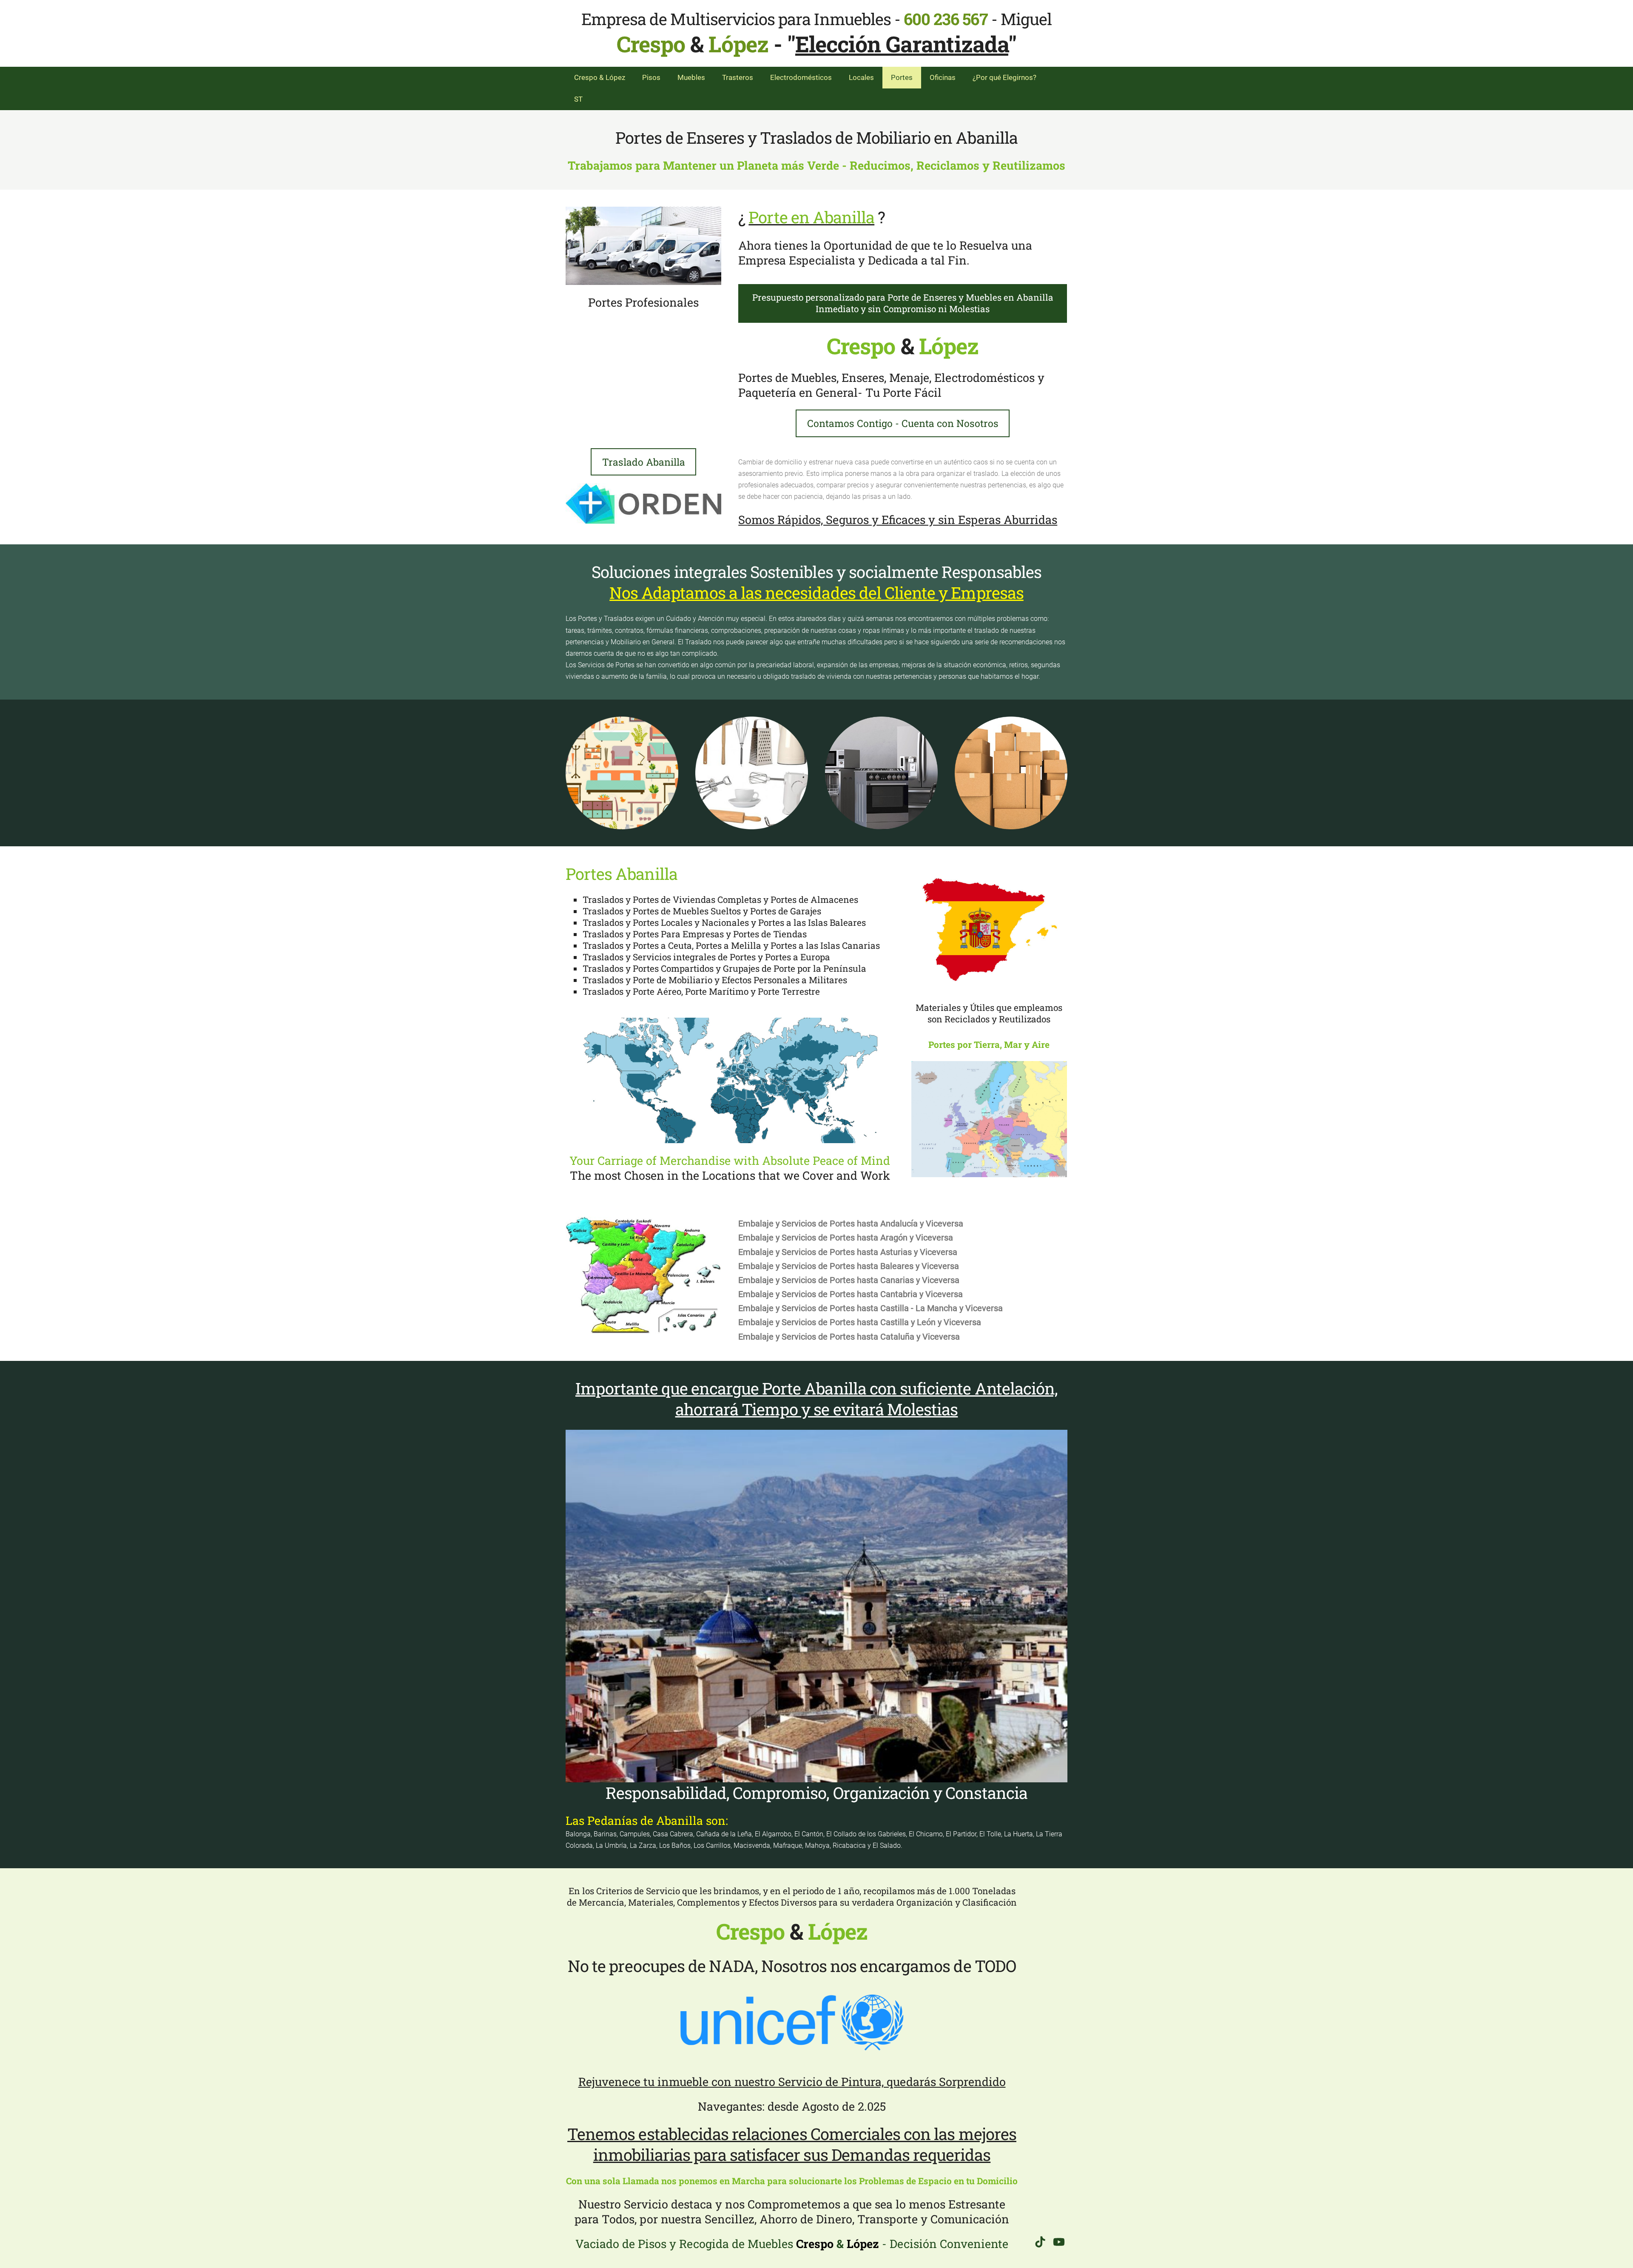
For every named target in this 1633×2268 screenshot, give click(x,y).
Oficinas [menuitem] (943, 77)
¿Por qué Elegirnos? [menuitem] (1004, 77)
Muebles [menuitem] (691, 77)
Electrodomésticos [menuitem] (801, 77)
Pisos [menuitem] (651, 77)
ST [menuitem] (578, 99)
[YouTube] (1059, 2242)
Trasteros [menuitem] (738, 77)
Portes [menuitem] (902, 77)
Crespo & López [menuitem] (600, 77)
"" (902, 44)
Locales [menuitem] (861, 77)
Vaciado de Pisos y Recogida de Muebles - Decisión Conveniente (792, 2244)
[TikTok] (1040, 2242)
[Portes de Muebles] (643, 246)
